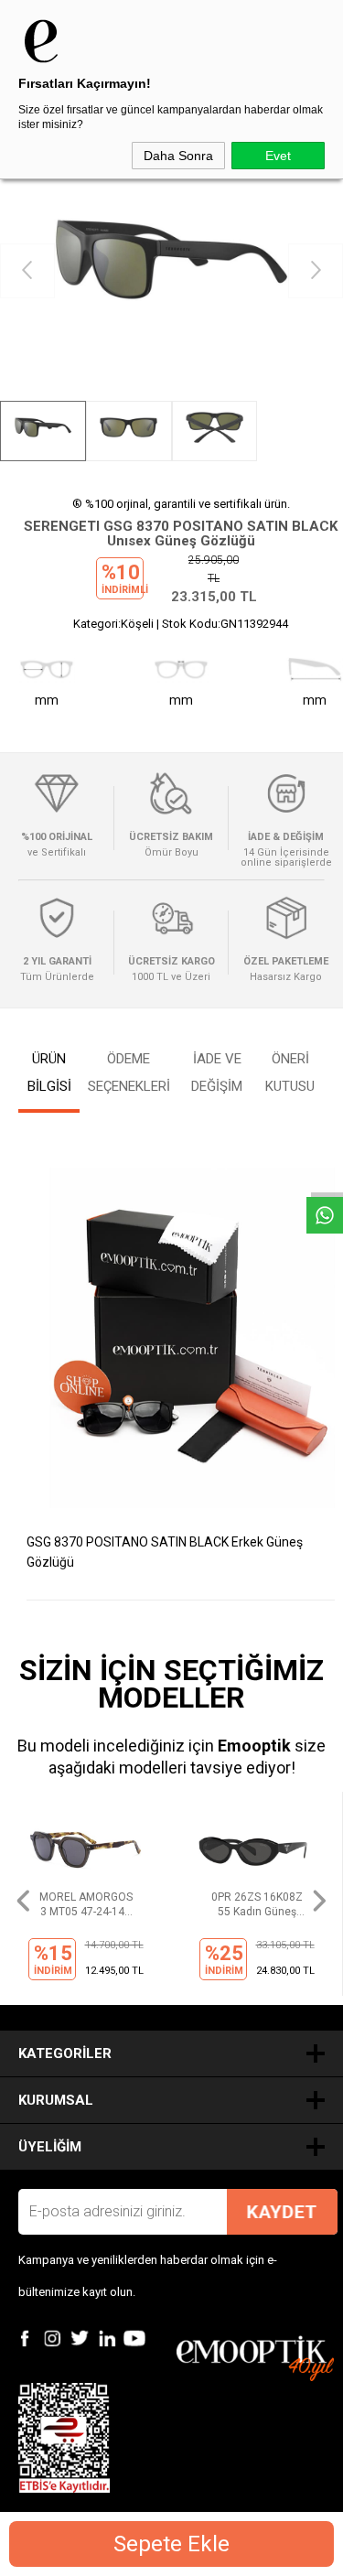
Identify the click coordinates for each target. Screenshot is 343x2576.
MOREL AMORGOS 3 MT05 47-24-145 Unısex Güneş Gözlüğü (86, 1905)
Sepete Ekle (171, 2544)
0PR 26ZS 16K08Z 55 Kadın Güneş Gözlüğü (257, 1905)
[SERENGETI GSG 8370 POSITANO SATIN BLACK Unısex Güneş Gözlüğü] (171, 271)
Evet (278, 156)
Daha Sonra (178, 156)
